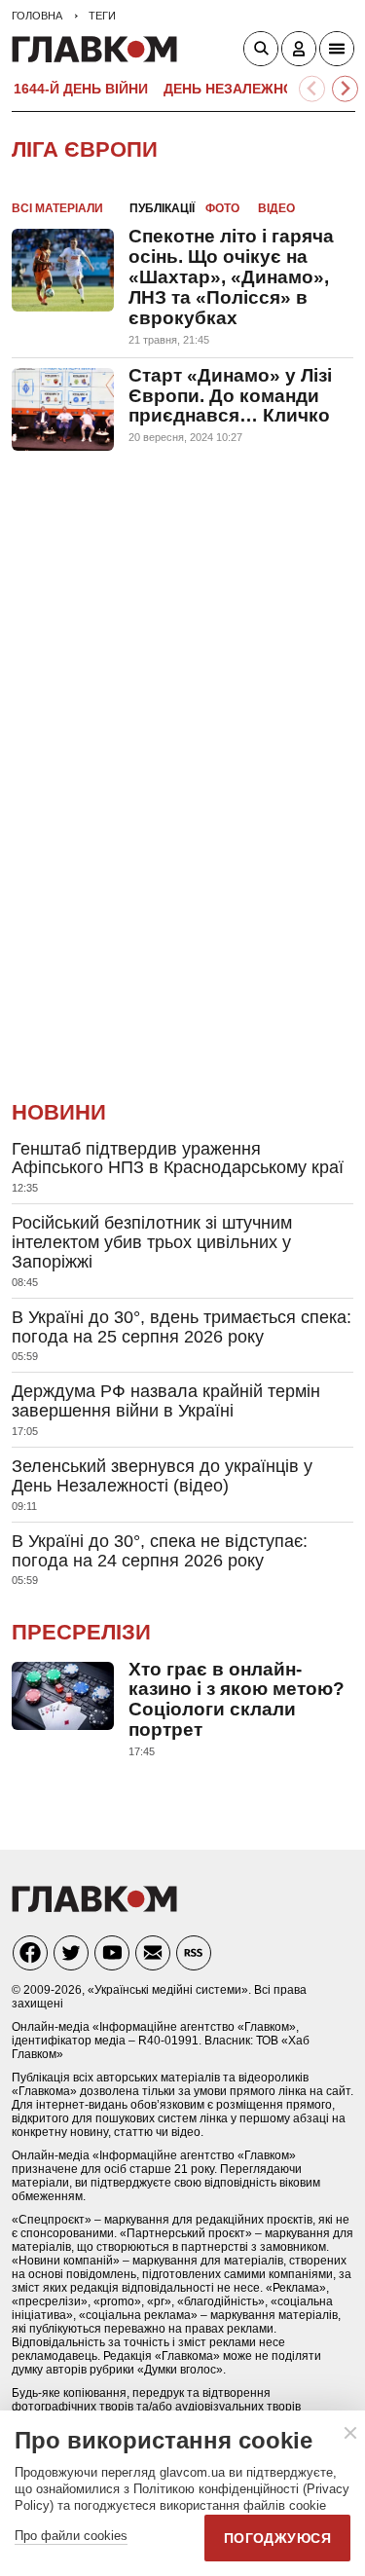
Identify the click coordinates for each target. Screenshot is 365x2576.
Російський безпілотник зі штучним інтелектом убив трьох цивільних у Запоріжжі (152, 1242)
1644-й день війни (81, 89)
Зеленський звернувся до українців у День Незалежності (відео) (162, 1476)
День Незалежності (240, 89)
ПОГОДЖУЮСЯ (277, 2538)
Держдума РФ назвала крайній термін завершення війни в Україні (166, 1401)
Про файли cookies (71, 2536)
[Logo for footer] (94, 1907)
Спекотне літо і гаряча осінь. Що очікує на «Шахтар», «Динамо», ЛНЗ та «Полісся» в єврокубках (231, 277)
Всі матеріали (57, 208)
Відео (276, 208)
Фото (222, 208)
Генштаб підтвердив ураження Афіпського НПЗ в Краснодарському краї (178, 1159)
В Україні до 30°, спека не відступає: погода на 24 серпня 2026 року (160, 1551)
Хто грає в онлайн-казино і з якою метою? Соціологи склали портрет (237, 1700)
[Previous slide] (312, 89)
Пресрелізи (81, 1632)
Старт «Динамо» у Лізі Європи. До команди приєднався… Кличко (230, 396)
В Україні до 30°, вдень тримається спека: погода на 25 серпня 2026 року (182, 1327)
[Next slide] (345, 89)
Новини (59, 1112)
